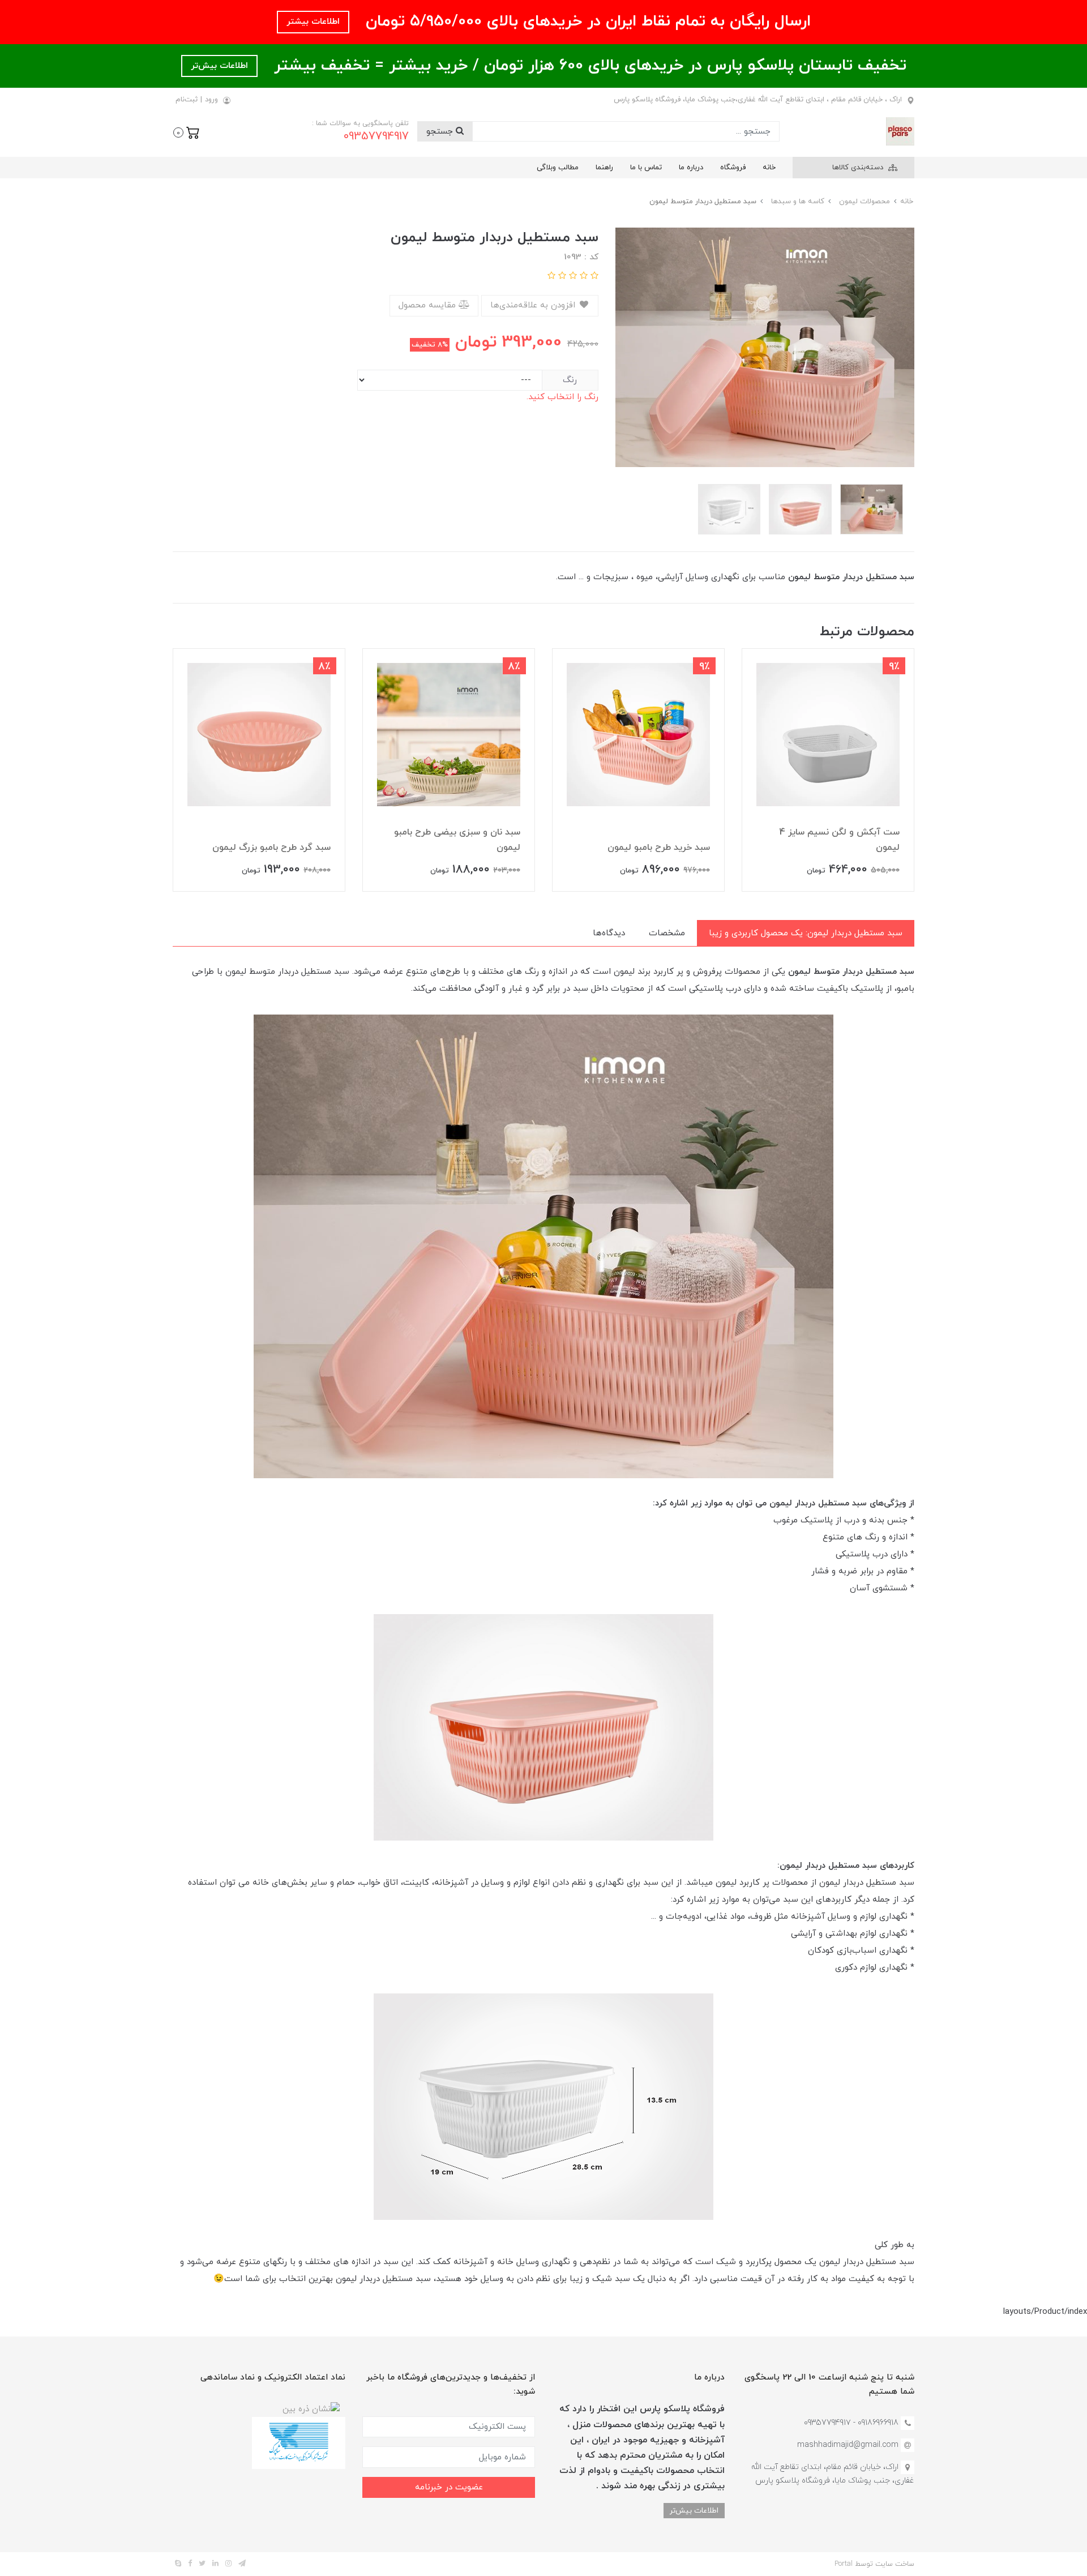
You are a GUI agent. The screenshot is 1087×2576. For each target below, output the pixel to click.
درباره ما (691, 168)
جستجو (441, 132)
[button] (187, 131)
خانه (769, 168)
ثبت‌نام (187, 100)
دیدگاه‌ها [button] (609, 933)
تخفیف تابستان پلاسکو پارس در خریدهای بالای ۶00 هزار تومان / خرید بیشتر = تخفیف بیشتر (588, 66)
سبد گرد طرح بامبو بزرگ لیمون (271, 848)
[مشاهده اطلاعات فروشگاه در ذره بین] (311, 2409)
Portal (844, 2564)
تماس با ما (646, 168)
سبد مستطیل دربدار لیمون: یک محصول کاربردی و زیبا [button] (806, 933)
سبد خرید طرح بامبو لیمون (659, 848)
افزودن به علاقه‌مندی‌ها (534, 305)
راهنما (604, 168)
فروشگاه (733, 168)
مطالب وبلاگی (558, 168)
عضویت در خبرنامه (449, 2487)
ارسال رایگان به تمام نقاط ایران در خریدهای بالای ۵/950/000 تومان (586, 22)
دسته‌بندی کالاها (859, 168)
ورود (211, 100)
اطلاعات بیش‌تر (219, 66)
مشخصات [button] (667, 933)
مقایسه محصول (429, 305)
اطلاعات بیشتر (313, 22)
